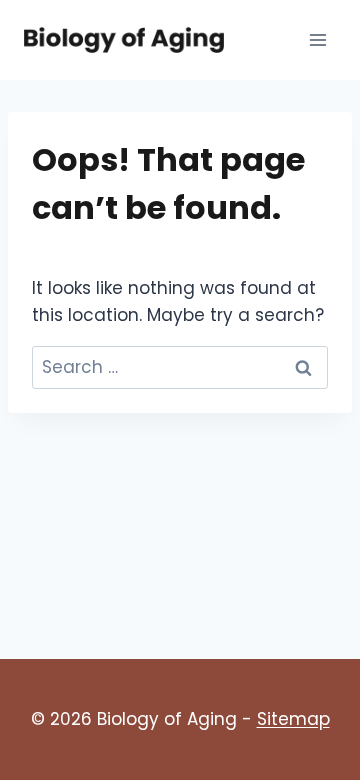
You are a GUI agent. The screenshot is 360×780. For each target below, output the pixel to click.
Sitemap (293, 719)
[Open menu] (317, 39)
